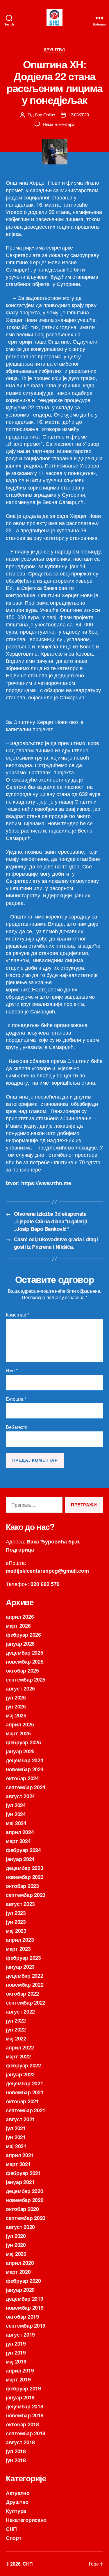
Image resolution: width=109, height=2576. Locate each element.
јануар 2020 (20, 2290)
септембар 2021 (26, 2110)
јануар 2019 (20, 2397)
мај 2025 (16, 1715)
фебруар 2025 (23, 1742)
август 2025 (20, 1688)
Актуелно (18, 2493)
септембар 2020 (26, 2218)
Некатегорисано (26, 2520)
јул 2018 (16, 2451)
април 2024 (20, 1832)
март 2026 (18, 1626)
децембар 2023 (25, 1868)
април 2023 (20, 1940)
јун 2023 (16, 1922)
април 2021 (20, 2155)
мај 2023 (16, 1931)
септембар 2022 (26, 2003)
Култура (16, 2511)
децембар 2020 (25, 2191)
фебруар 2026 (23, 1635)
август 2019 (20, 2335)
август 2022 (20, 2012)
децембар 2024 (25, 1760)
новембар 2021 (25, 2092)
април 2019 (20, 2370)
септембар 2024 (26, 1787)
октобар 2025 (22, 1671)
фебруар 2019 (23, 2388)
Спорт (14, 2538)
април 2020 (20, 2263)
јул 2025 (16, 1697)
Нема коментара (59, 124)
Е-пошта (16, 1399)
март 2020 (18, 2272)
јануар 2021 (20, 2182)
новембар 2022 (25, 1985)
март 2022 (18, 2056)
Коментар (17, 1315)
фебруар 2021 (23, 2173)
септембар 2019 (26, 2326)
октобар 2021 (22, 2101)
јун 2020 (16, 2245)
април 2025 (20, 1724)
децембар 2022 (25, 1976)
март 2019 (18, 2379)
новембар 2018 (25, 2415)
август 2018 (20, 2442)
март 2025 (18, 1733)
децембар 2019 (25, 2299)
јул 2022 (16, 2021)
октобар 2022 (22, 1994)
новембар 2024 (25, 1769)
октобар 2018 (22, 2424)
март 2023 (18, 1949)
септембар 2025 (26, 1680)
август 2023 (20, 1904)
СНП (11, 2529)
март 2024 (18, 1841)
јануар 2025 (20, 1751)
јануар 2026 (20, 1644)
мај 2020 (16, 2254)
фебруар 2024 (23, 1850)
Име (12, 1371)
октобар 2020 (22, 2209)
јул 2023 (16, 1913)
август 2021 (20, 2119)
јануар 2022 (20, 2074)
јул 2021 (16, 2128)
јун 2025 (16, 1706)
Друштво (55, 50)
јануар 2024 (20, 1859)
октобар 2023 (22, 1886)
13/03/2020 (79, 114)
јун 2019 (16, 2353)
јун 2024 (16, 1814)
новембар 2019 (25, 2308)
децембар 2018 (25, 2406)
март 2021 (18, 2164)
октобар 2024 (22, 1778)
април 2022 (20, 2047)
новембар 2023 (25, 1877)
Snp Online (45, 114)
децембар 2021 (25, 2083)
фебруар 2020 (23, 2281)
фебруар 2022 (23, 2065)
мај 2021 (16, 2146)
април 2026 (20, 1617)
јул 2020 (16, 2236)
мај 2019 (16, 2362)
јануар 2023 (20, 1967)
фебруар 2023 (23, 1958)
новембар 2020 (25, 2200)
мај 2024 (16, 1823)
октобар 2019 (22, 2317)
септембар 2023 (26, 1895)
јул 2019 (16, 2344)
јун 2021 (16, 2137)
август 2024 (20, 1796)
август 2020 (20, 2227)
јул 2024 (16, 1805)
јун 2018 (16, 2460)
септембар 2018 (26, 2433)
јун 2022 (16, 2029)
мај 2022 (16, 2038)
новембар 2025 (25, 1662)
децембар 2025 (25, 1653)
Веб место (17, 1427)
